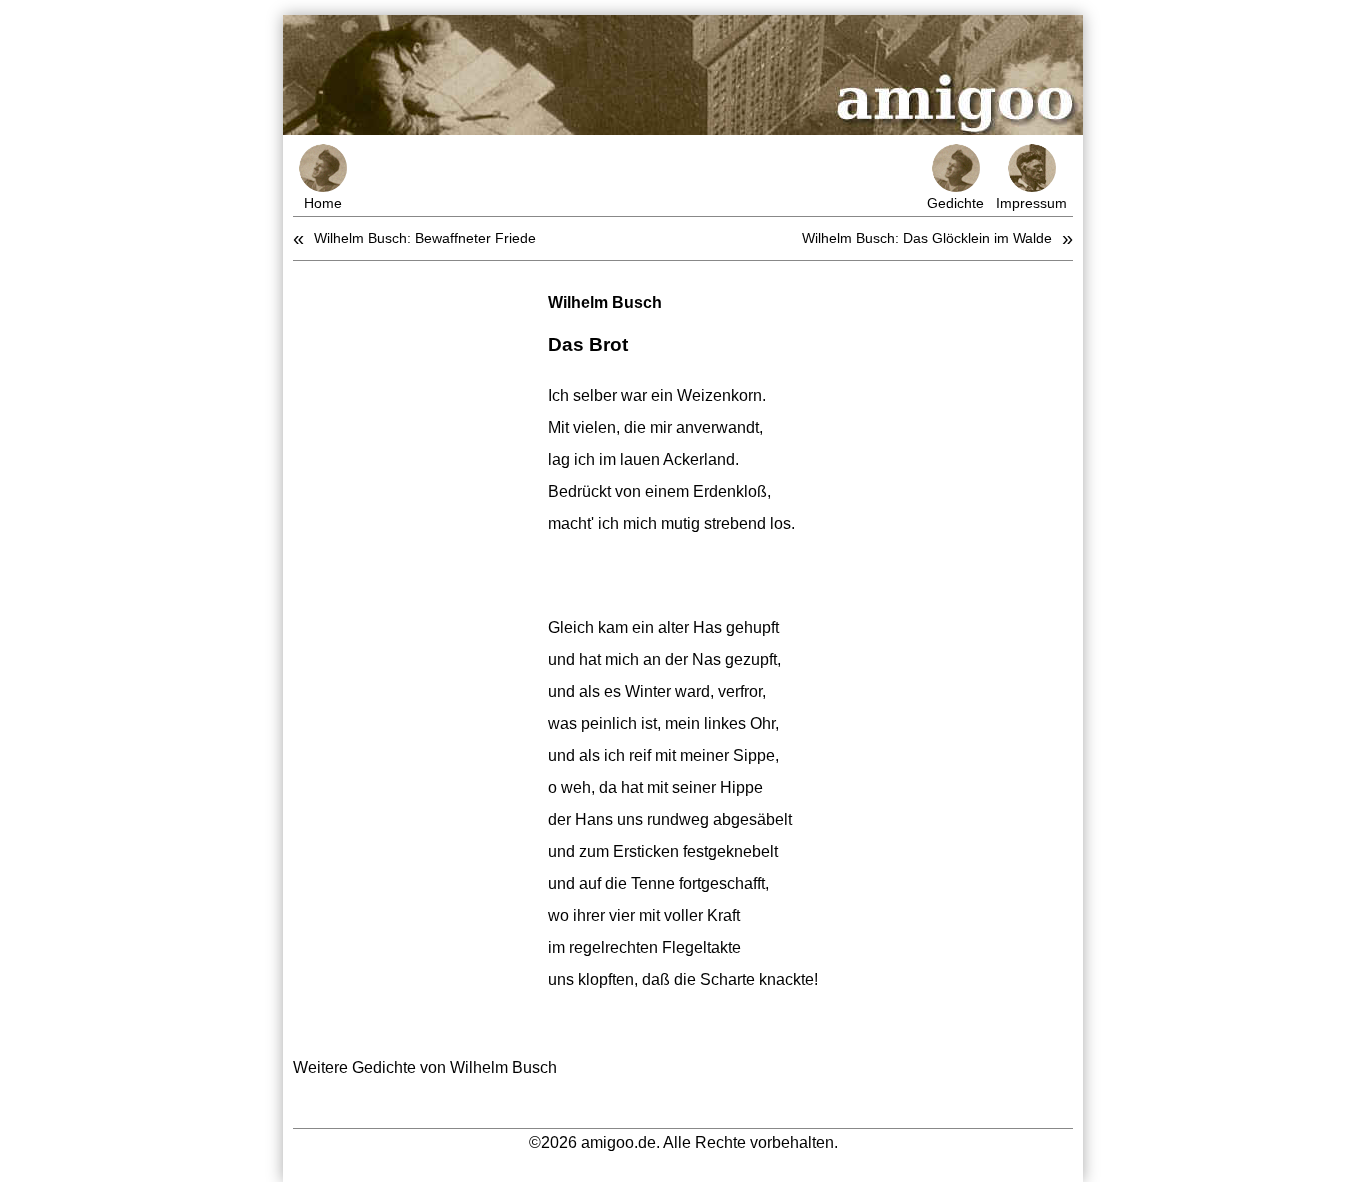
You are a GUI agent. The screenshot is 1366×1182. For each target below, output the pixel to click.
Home (323, 203)
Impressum (1031, 203)
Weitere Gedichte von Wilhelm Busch (425, 1067)
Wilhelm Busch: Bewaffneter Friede (425, 238)
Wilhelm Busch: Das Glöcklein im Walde (927, 238)
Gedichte (955, 203)
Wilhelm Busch (605, 302)
